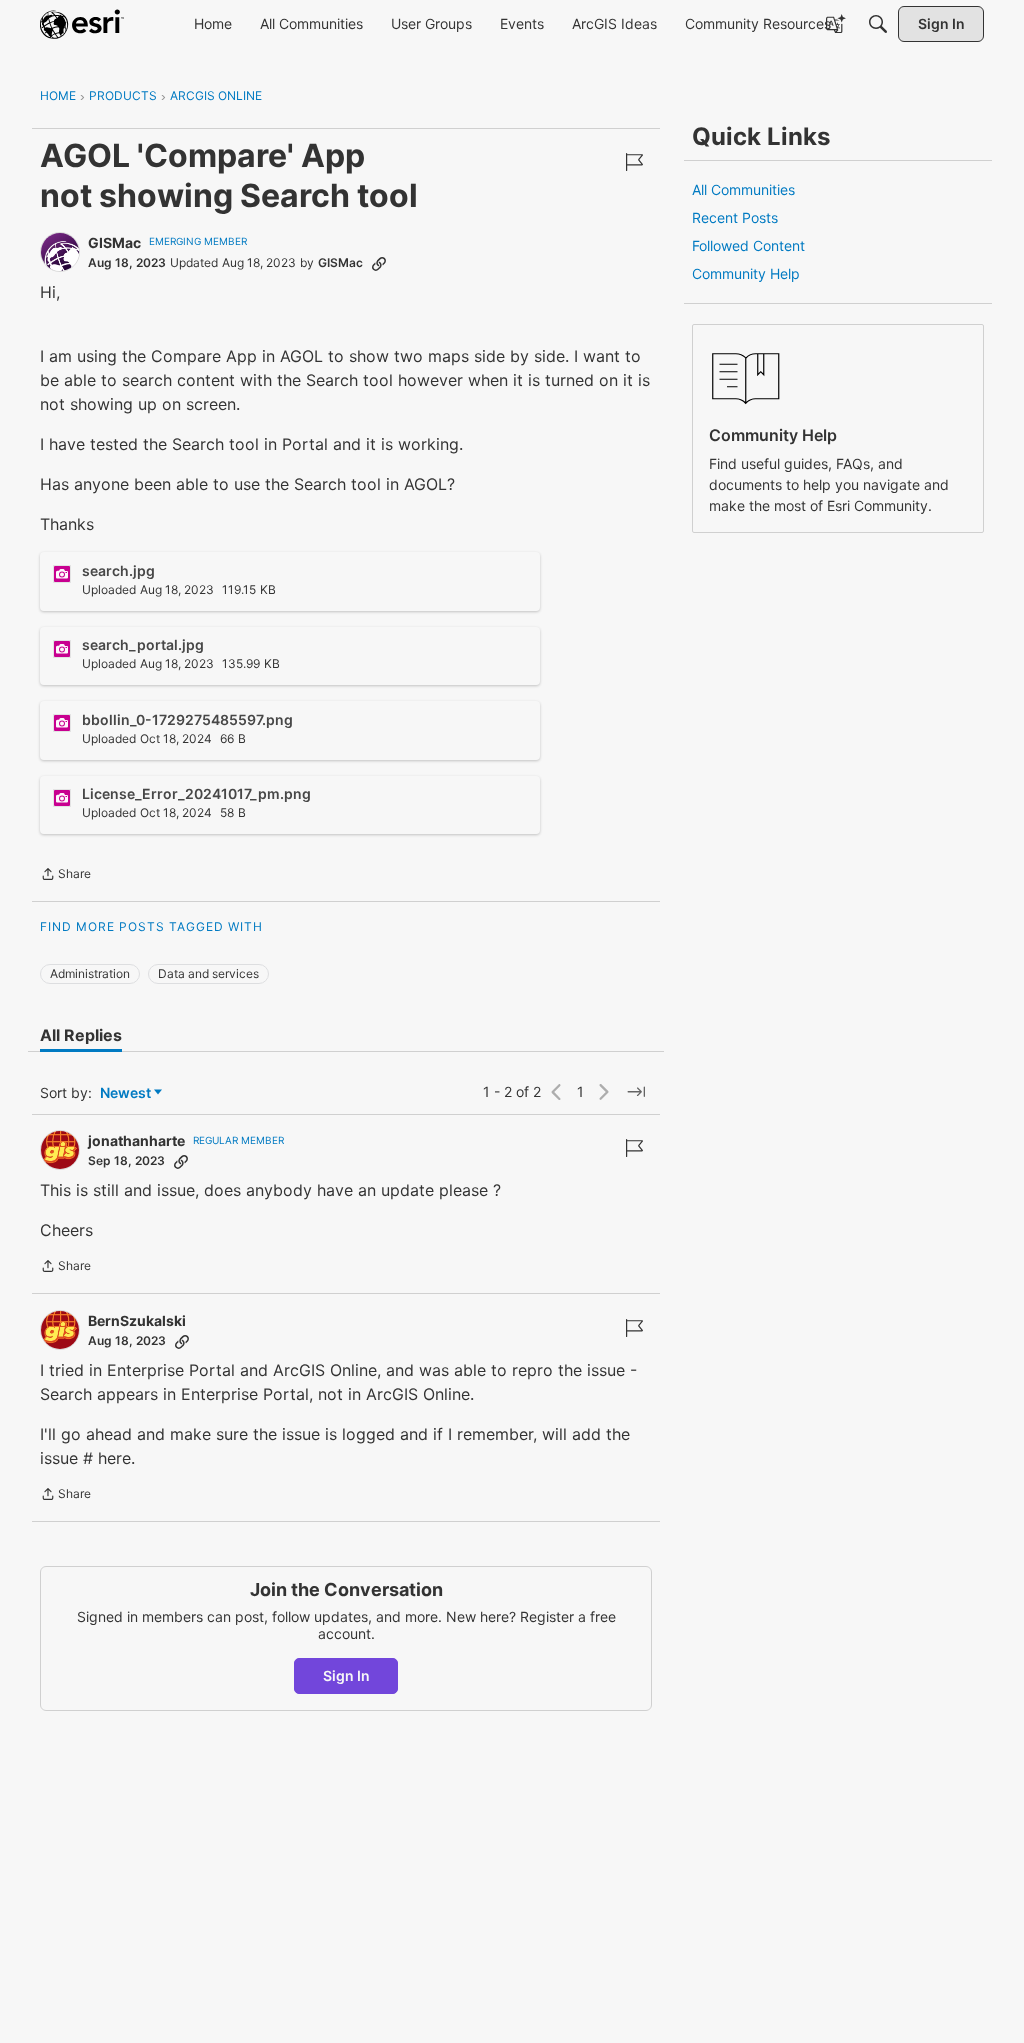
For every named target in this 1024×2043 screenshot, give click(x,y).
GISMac (114, 242)
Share (65, 876)
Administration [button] (90, 973)
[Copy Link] (379, 263)
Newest (125, 1093)
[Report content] (634, 162)
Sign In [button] (346, 1675)
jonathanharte (136, 1140)
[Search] (878, 24)
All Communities (743, 189)
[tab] (81, 1035)
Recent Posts (735, 217)
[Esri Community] (82, 24)
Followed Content (748, 245)
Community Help (746, 273)
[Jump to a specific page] (636, 1092)
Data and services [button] (208, 973)
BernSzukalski (137, 1320)
